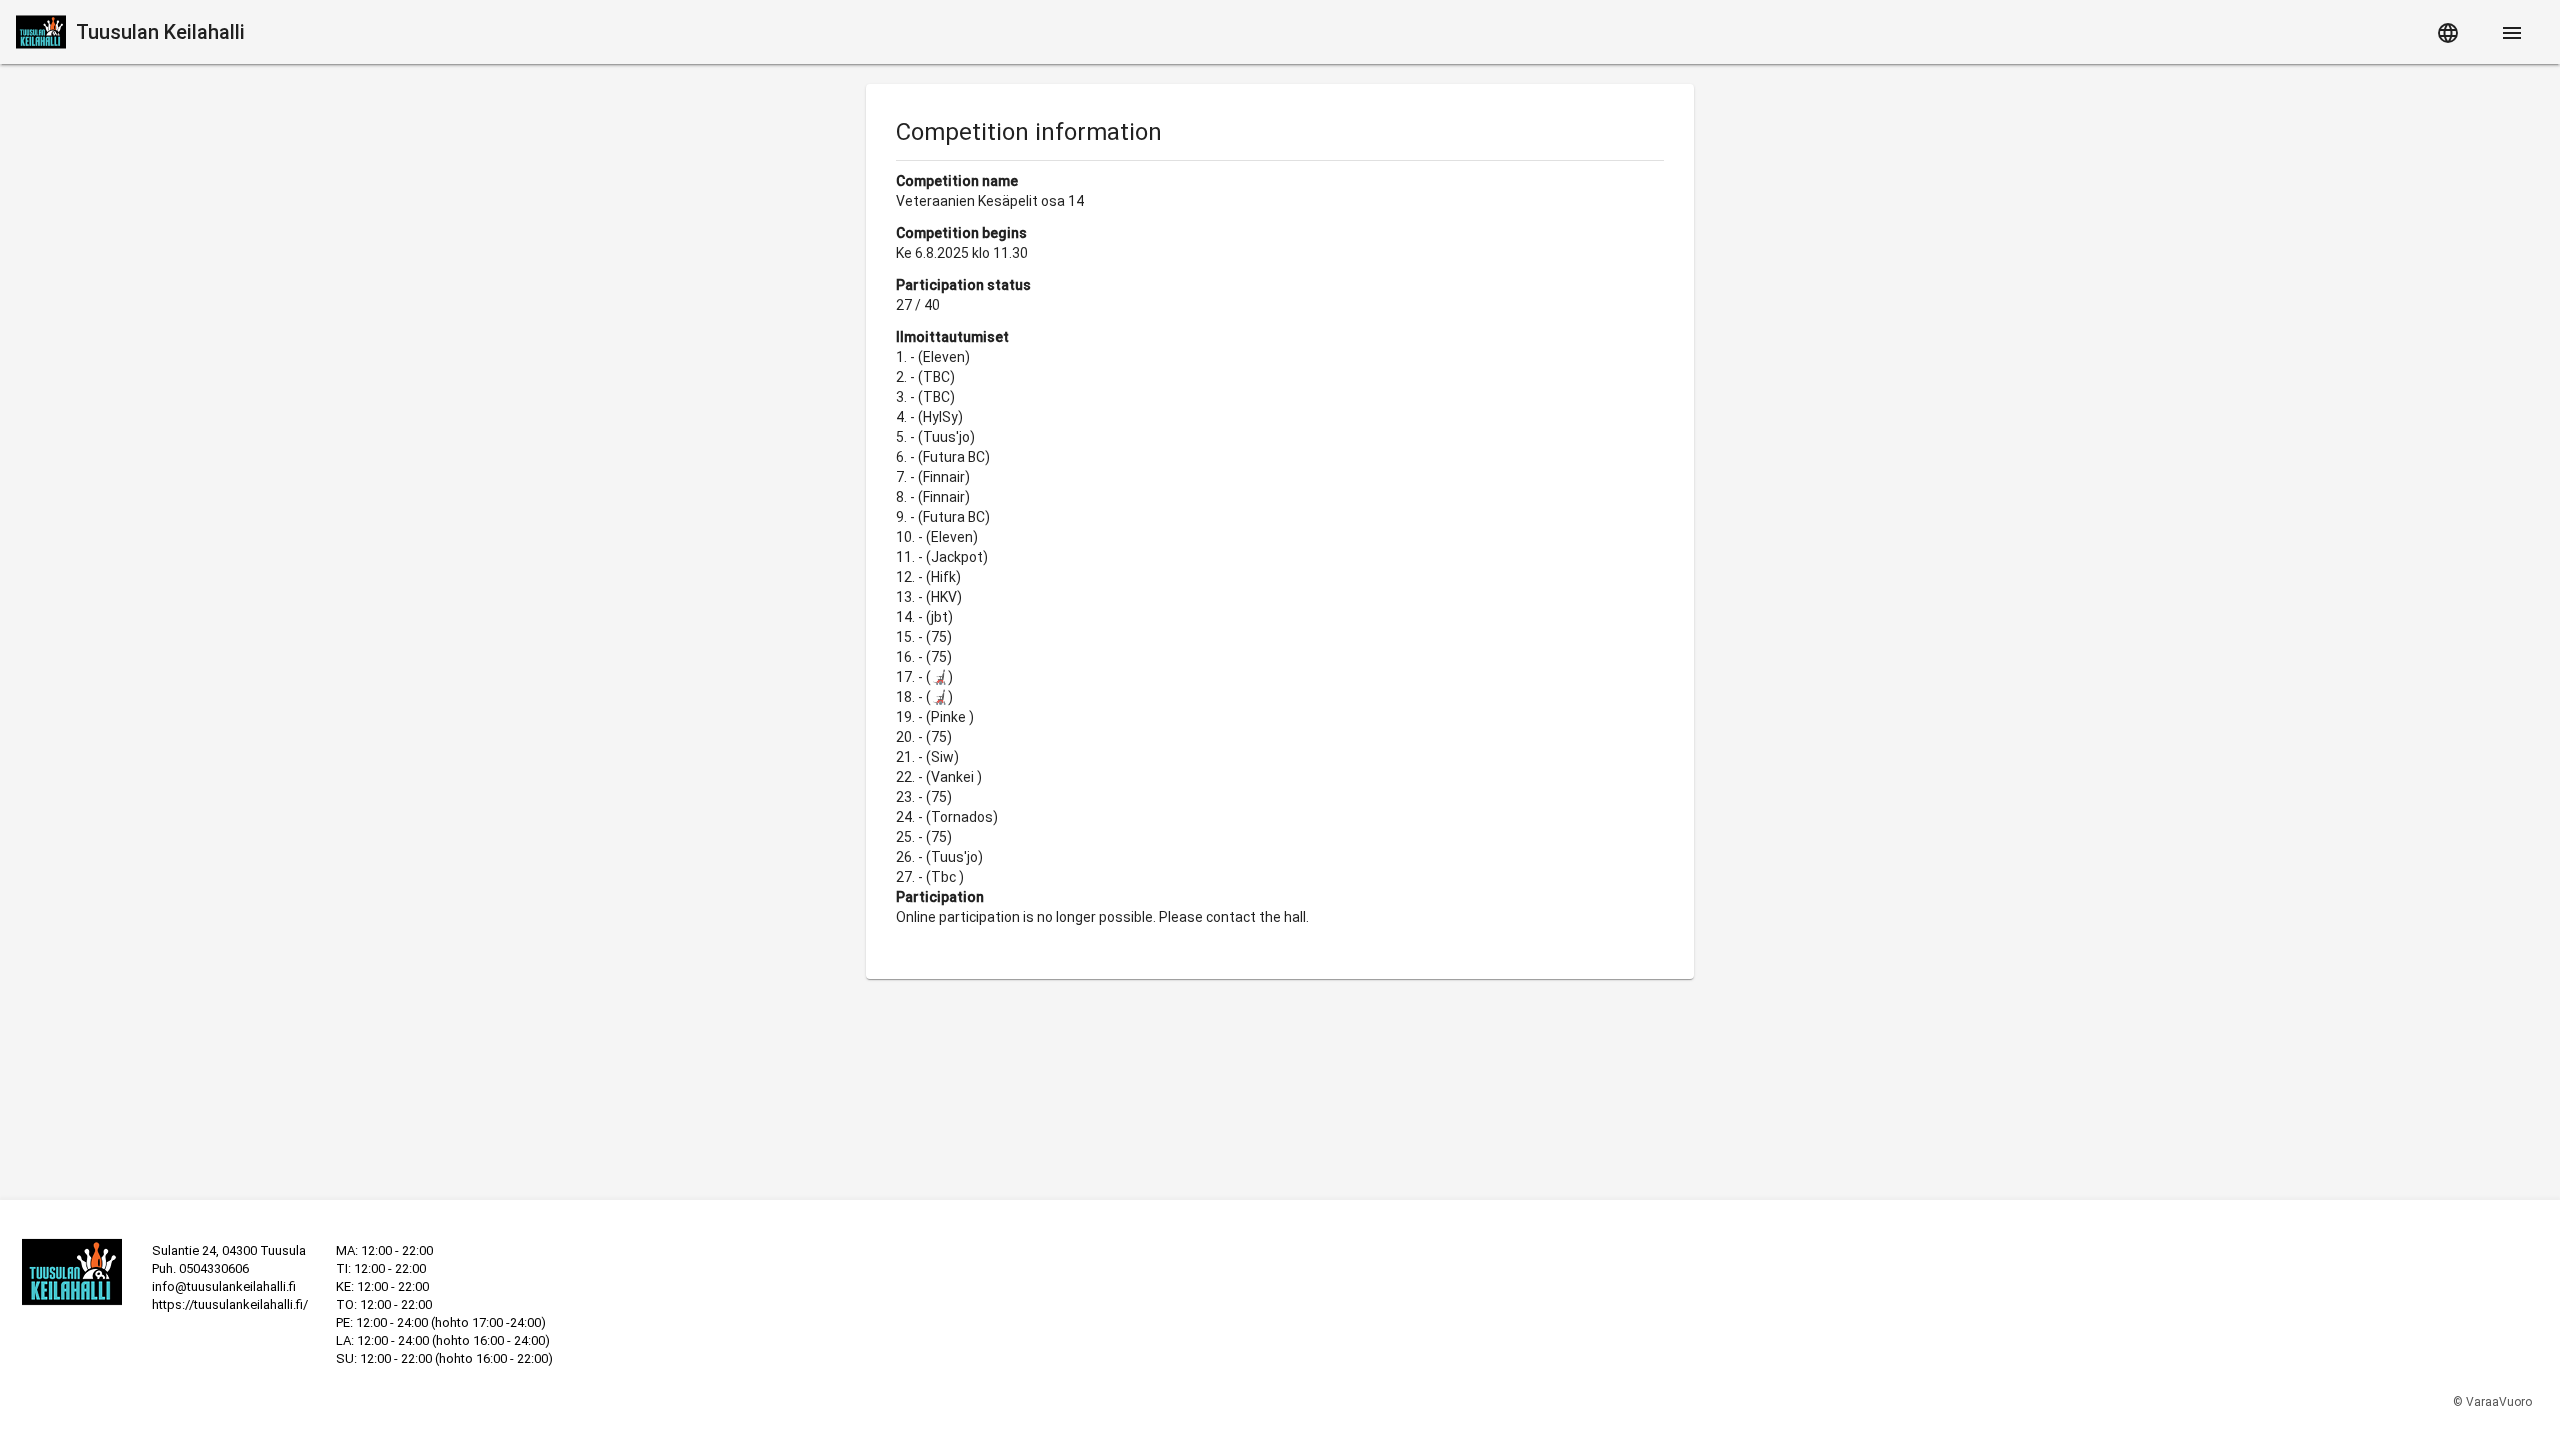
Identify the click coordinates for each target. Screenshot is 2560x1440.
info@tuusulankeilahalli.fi (224, 1286)
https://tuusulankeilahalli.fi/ (230, 1304)
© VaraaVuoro (2492, 1402)
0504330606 (214, 1268)
